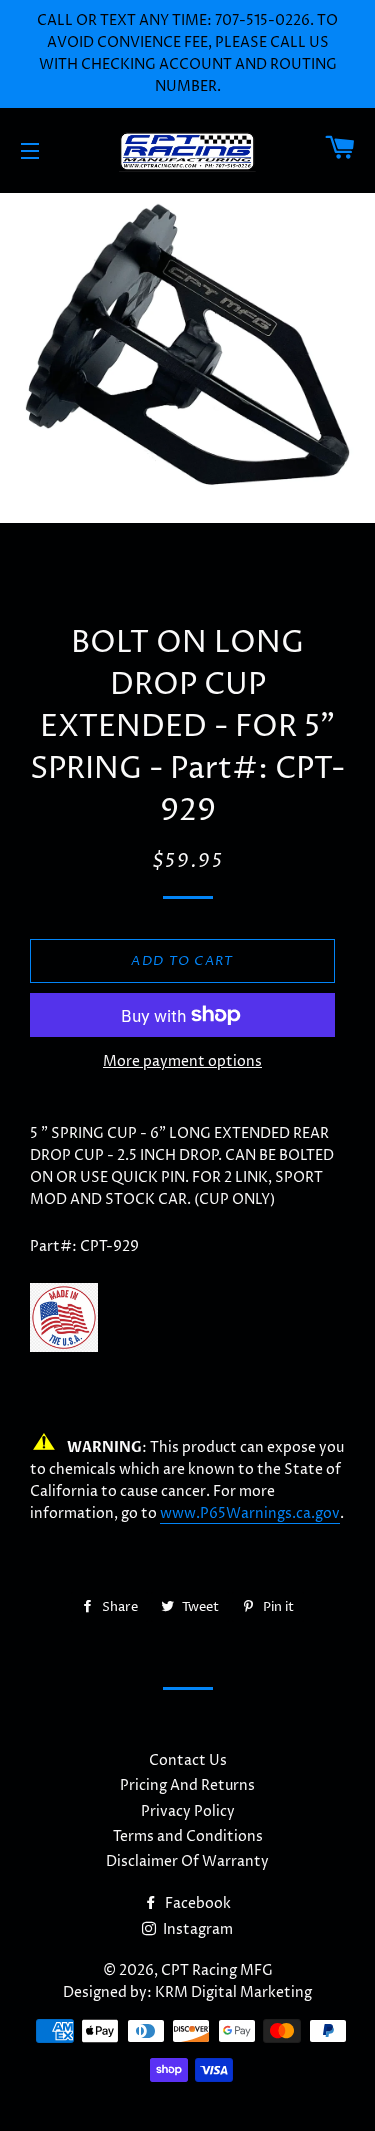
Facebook (196, 1903)
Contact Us (188, 1760)
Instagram (196, 1929)
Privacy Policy (188, 1811)
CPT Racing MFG (217, 1970)
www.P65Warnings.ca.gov (250, 1513)
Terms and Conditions (188, 1836)
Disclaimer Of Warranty (187, 1861)
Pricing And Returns (187, 1785)
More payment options (182, 1061)
